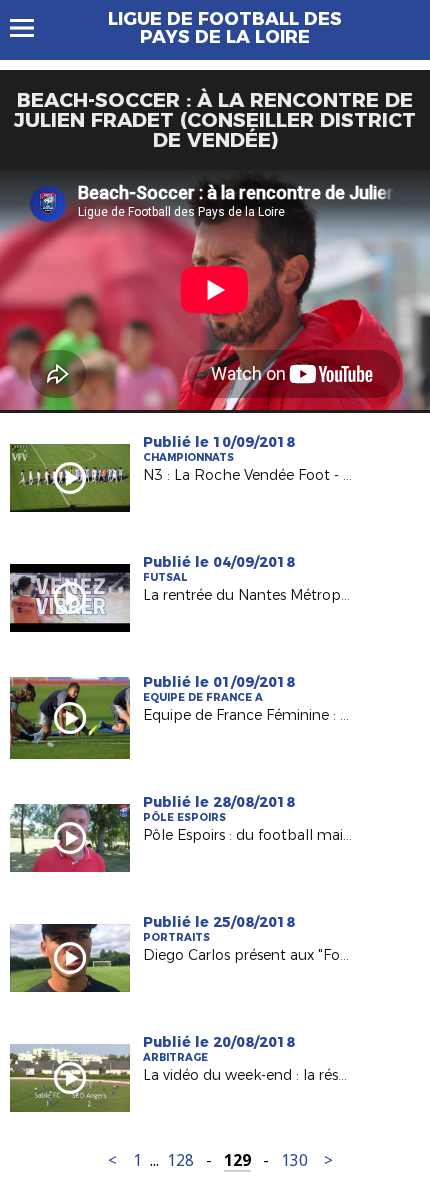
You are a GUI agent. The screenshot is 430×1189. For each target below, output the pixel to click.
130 (294, 1160)
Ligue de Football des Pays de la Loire (225, 28)
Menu (31, 28)
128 (180, 1160)
